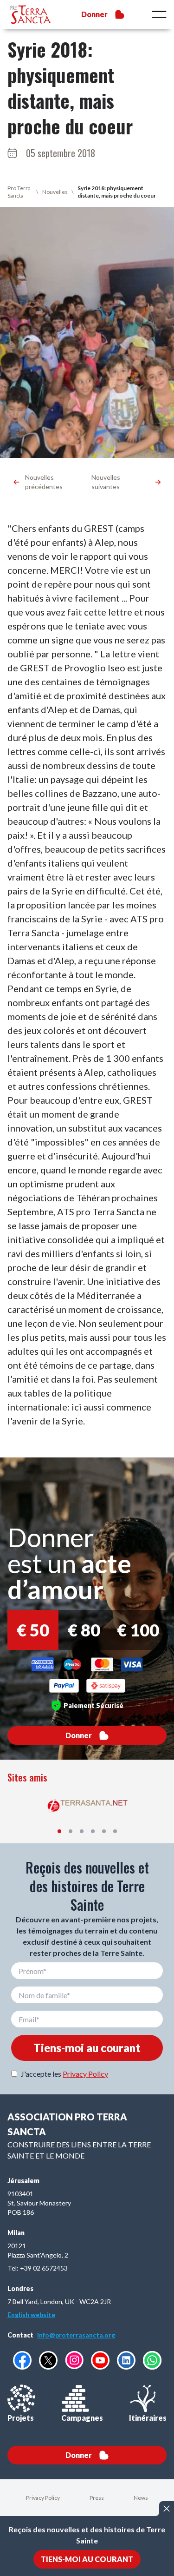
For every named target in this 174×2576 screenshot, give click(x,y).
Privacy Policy (85, 2074)
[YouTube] (100, 2360)
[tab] (59, 1831)
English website (31, 2314)
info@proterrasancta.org (76, 2335)
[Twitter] (48, 2360)
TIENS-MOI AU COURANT (87, 2559)
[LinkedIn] (126, 2360)
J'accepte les (64, 2074)
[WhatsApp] (152, 2360)
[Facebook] (22, 2360)
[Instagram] (74, 2360)
